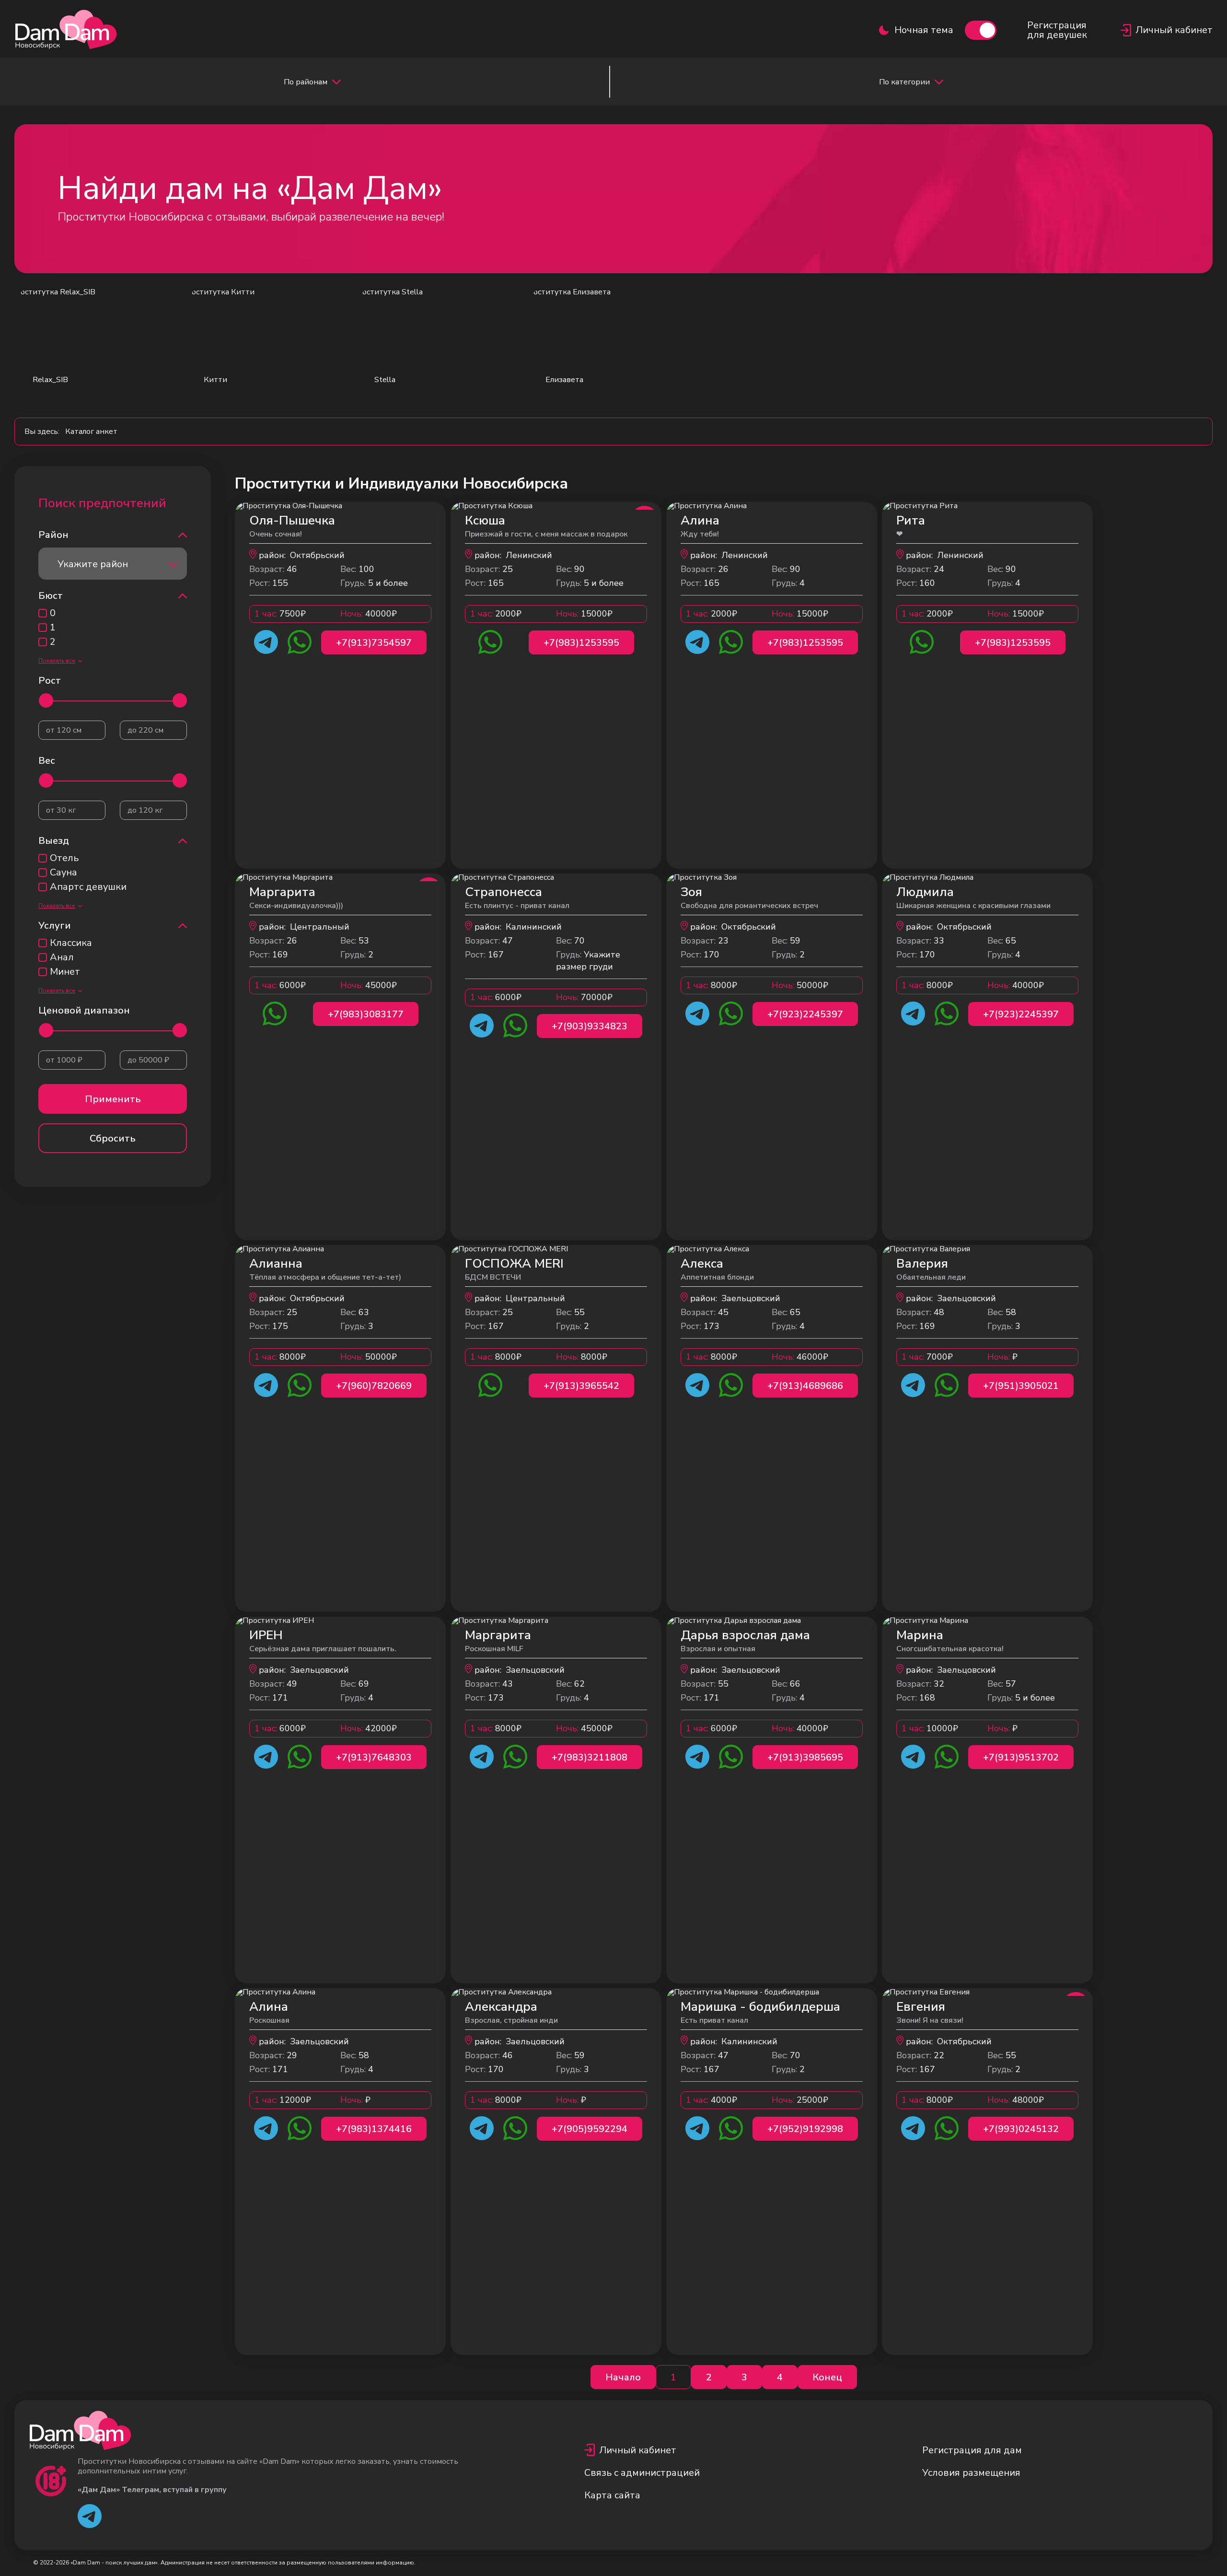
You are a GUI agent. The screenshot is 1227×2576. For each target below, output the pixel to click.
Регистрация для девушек (1057, 30)
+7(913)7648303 (374, 1757)
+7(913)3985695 (805, 1757)
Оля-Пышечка (292, 520)
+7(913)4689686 (805, 1386)
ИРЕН (266, 1635)
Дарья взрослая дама (745, 1635)
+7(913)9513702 (1021, 1757)
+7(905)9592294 (590, 2129)
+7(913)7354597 (374, 643)
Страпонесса (504, 892)
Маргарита (282, 892)
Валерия (922, 1264)
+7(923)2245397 (805, 1014)
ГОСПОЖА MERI (514, 1264)
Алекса (702, 1264)
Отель (64, 858)
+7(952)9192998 (805, 2129)
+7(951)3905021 (1021, 1386)
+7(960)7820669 (374, 1386)
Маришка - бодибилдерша (760, 2007)
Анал (62, 957)
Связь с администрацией (642, 2473)
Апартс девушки (88, 887)
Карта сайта (612, 2495)
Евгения (921, 2007)
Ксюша (485, 520)
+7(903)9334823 (590, 1026)
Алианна (276, 1264)
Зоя (691, 892)
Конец (827, 2377)
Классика (71, 943)
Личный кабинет (638, 2450)
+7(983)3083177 (366, 1014)
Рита (911, 520)
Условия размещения (971, 2473)
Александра (501, 2007)
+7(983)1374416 (374, 2129)
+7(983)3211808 (590, 1757)
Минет (65, 972)
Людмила (925, 892)
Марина (920, 1635)
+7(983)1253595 (581, 643)
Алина (700, 520)
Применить (113, 1099)
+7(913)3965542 (581, 1386)
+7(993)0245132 (1021, 2129)
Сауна (64, 873)
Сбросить (113, 1138)
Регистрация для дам (972, 2450)
